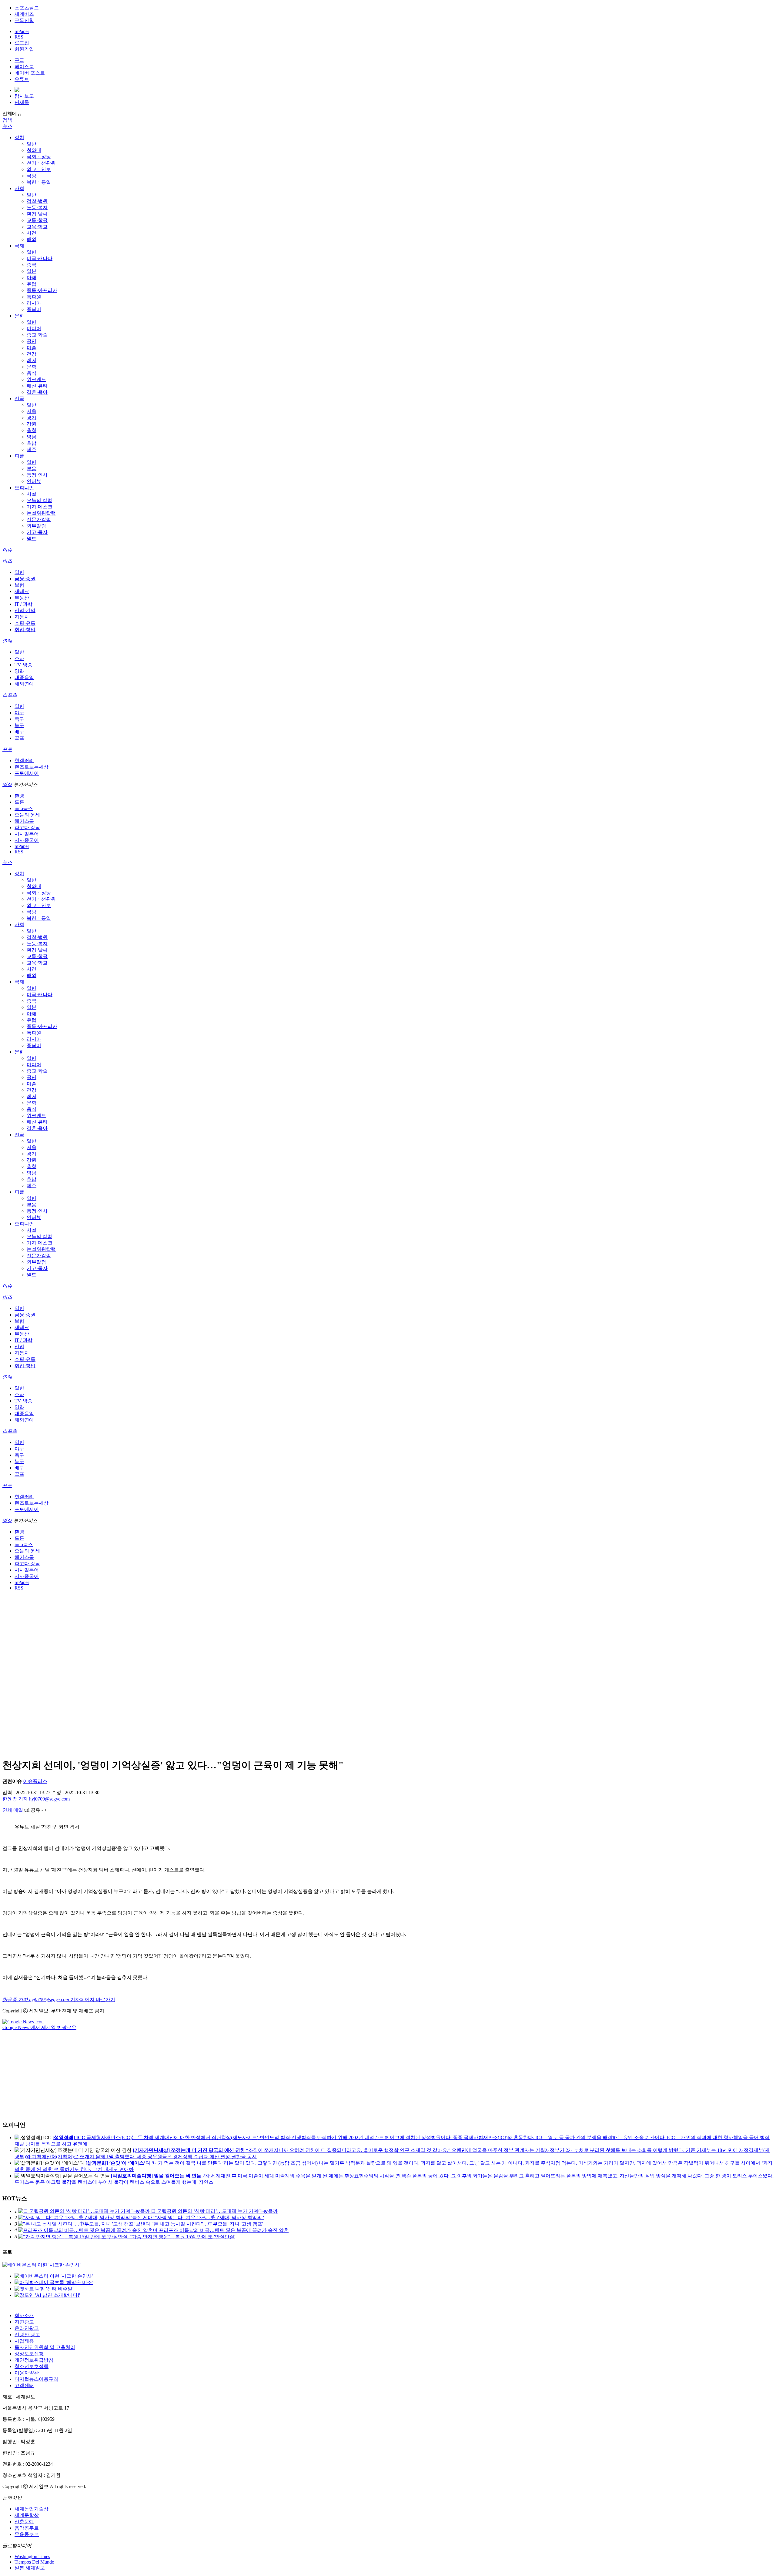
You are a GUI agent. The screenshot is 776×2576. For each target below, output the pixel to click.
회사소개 (24, 2315)
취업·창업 (25, 630)
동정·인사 (37, 475)
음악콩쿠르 (27, 2528)
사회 (19, 188)
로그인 (22, 43)
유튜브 (22, 79)
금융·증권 (25, 579)
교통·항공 (37, 220)
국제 (19, 246)
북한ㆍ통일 (39, 182)
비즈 (7, 561)
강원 (32, 424)
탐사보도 (24, 96)
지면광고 (24, 2322)
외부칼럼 (36, 526)
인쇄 (7, 1810)
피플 (19, 456)
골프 (19, 738)
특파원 (34, 297)
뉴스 (7, 126)
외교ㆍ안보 (39, 169)
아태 (32, 278)
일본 (32, 271)
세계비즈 (24, 14)
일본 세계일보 (30, 2568)
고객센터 (24, 2385)
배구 (19, 732)
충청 (32, 430)
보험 (19, 585)
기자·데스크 (40, 507)
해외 (32, 239)
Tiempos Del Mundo (34, 2562)
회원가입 (24, 49)
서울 (32, 411)
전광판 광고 (27, 2335)
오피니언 (24, 488)
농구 (19, 725)
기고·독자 (37, 532)
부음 (32, 469)
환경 (19, 796)
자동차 (22, 617)
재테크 (22, 591)
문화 (19, 316)
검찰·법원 (37, 201)
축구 (19, 719)
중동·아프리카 (42, 290)
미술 (32, 348)
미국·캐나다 (40, 258)
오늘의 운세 (27, 815)
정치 (19, 137)
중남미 (34, 309)
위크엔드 (36, 379)
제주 (32, 449)
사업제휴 (24, 2341)
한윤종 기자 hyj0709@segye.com (36, 1799)
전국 (19, 399)
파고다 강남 (27, 827)
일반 (32, 144)
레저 (32, 360)
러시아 (34, 303)
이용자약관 (27, 2373)
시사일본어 (27, 834)
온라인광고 (27, 2328)
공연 (32, 341)
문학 (32, 367)
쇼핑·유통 (25, 623)
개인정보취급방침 (34, 2360)
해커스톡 (24, 821)
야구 (19, 713)
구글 (19, 60)
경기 (32, 418)
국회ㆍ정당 (39, 157)
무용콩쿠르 (27, 2534)
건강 (32, 354)
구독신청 (24, 20)
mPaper (22, 31)
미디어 (34, 328)
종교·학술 (37, 335)
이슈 (7, 550)
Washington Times (32, 2556)
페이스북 (24, 67)
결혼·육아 (37, 392)
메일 (18, 1810)
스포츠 (10, 695)
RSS (19, 37)
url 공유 (32, 1810)
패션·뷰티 (37, 386)
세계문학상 (27, 2515)
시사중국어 (27, 840)
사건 (32, 233)
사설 (32, 494)
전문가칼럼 (39, 519)
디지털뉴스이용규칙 (36, 2379)
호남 (32, 443)
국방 (32, 176)
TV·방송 (23, 665)
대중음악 (24, 677)
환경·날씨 (37, 214)
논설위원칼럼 (41, 513)
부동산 (22, 598)
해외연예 (24, 684)
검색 (7, 120)
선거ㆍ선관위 (41, 163)
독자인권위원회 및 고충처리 (45, 2347)
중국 (32, 265)
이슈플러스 (35, 1781)
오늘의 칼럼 (39, 500)
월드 (32, 539)
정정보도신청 (29, 2354)
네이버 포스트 (30, 73)
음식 (32, 373)
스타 (19, 658)
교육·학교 (37, 227)
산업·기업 (25, 610)
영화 (19, 671)
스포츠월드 (27, 8)
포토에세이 (27, 773)
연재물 (22, 102)
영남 (32, 437)
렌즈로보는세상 (32, 767)
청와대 (34, 150)
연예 (7, 641)
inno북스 (24, 808)
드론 (19, 802)
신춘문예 (24, 2522)
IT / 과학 (23, 604)
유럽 (32, 284)
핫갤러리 (24, 760)
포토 (7, 749)
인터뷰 (34, 481)
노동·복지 (37, 208)
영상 (7, 784)
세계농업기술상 (32, 2509)
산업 (19, 1347)
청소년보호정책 (32, 2366)
